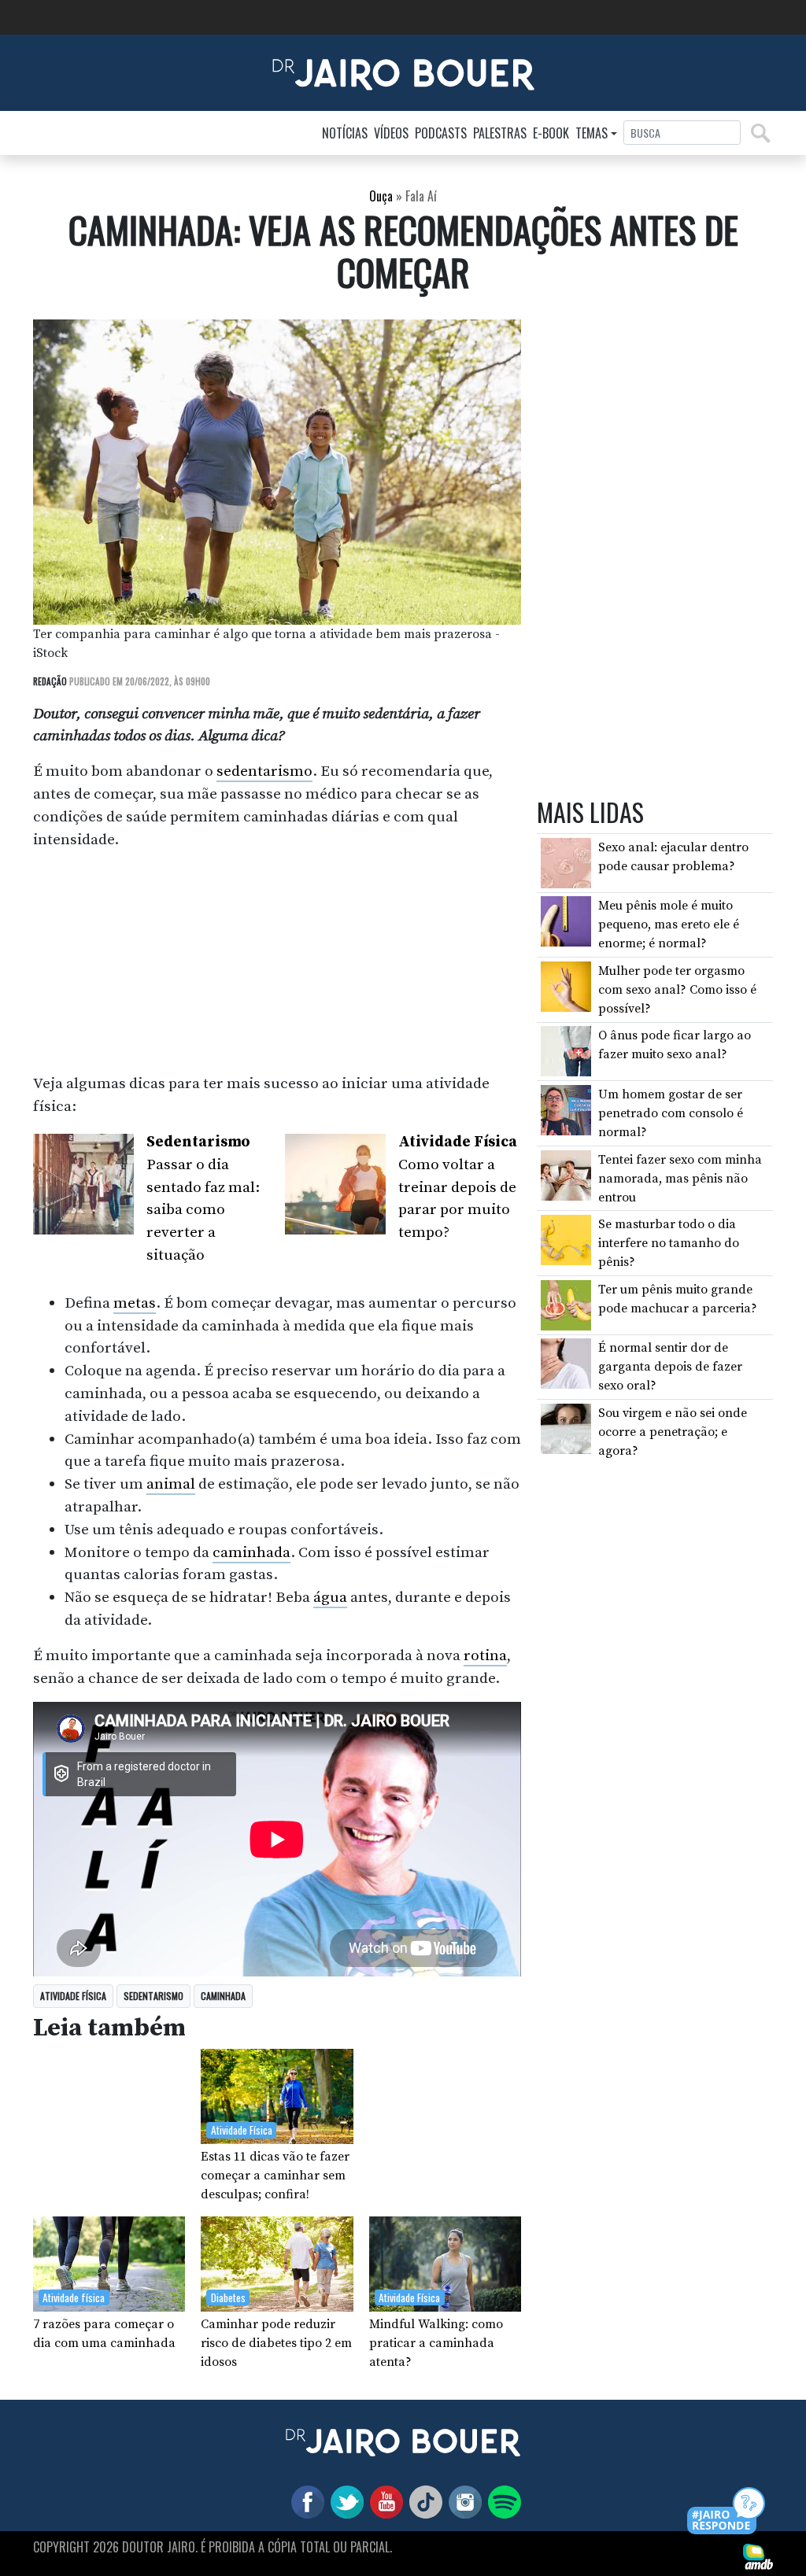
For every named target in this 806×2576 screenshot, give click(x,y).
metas (135, 1303)
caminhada (251, 1552)
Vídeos (391, 133)
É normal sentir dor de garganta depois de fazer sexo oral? (670, 1367)
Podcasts (441, 133)
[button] (727, 2512)
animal (171, 1484)
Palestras (500, 133)
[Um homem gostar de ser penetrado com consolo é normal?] (566, 1109)
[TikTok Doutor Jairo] (423, 2501)
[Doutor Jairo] (403, 72)
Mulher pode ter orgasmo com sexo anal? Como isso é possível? (677, 990)
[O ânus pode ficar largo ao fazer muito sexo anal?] (566, 1050)
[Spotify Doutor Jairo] (501, 2501)
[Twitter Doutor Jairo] (344, 2501)
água (330, 1597)
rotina (485, 1655)
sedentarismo (264, 771)
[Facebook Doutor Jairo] (305, 2501)
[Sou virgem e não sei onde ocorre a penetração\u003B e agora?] (566, 1428)
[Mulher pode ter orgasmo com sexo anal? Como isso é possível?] (566, 986)
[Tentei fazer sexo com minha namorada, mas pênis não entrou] (566, 1174)
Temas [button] (592, 133)
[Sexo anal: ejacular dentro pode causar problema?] (566, 862)
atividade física (73, 1996)
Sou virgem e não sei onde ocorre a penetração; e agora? (673, 1432)
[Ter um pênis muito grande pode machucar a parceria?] (566, 1305)
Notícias (345, 133)
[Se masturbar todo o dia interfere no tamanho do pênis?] (566, 1239)
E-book (551, 133)
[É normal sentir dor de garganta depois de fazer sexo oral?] (566, 1363)
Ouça (381, 196)
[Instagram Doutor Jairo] (462, 2501)
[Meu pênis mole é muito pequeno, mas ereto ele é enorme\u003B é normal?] (566, 921)
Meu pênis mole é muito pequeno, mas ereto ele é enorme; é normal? (669, 924)
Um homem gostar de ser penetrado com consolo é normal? (671, 1113)
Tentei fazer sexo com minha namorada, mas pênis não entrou (680, 1179)
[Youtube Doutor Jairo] (383, 2501)
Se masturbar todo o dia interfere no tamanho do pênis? (669, 1243)
